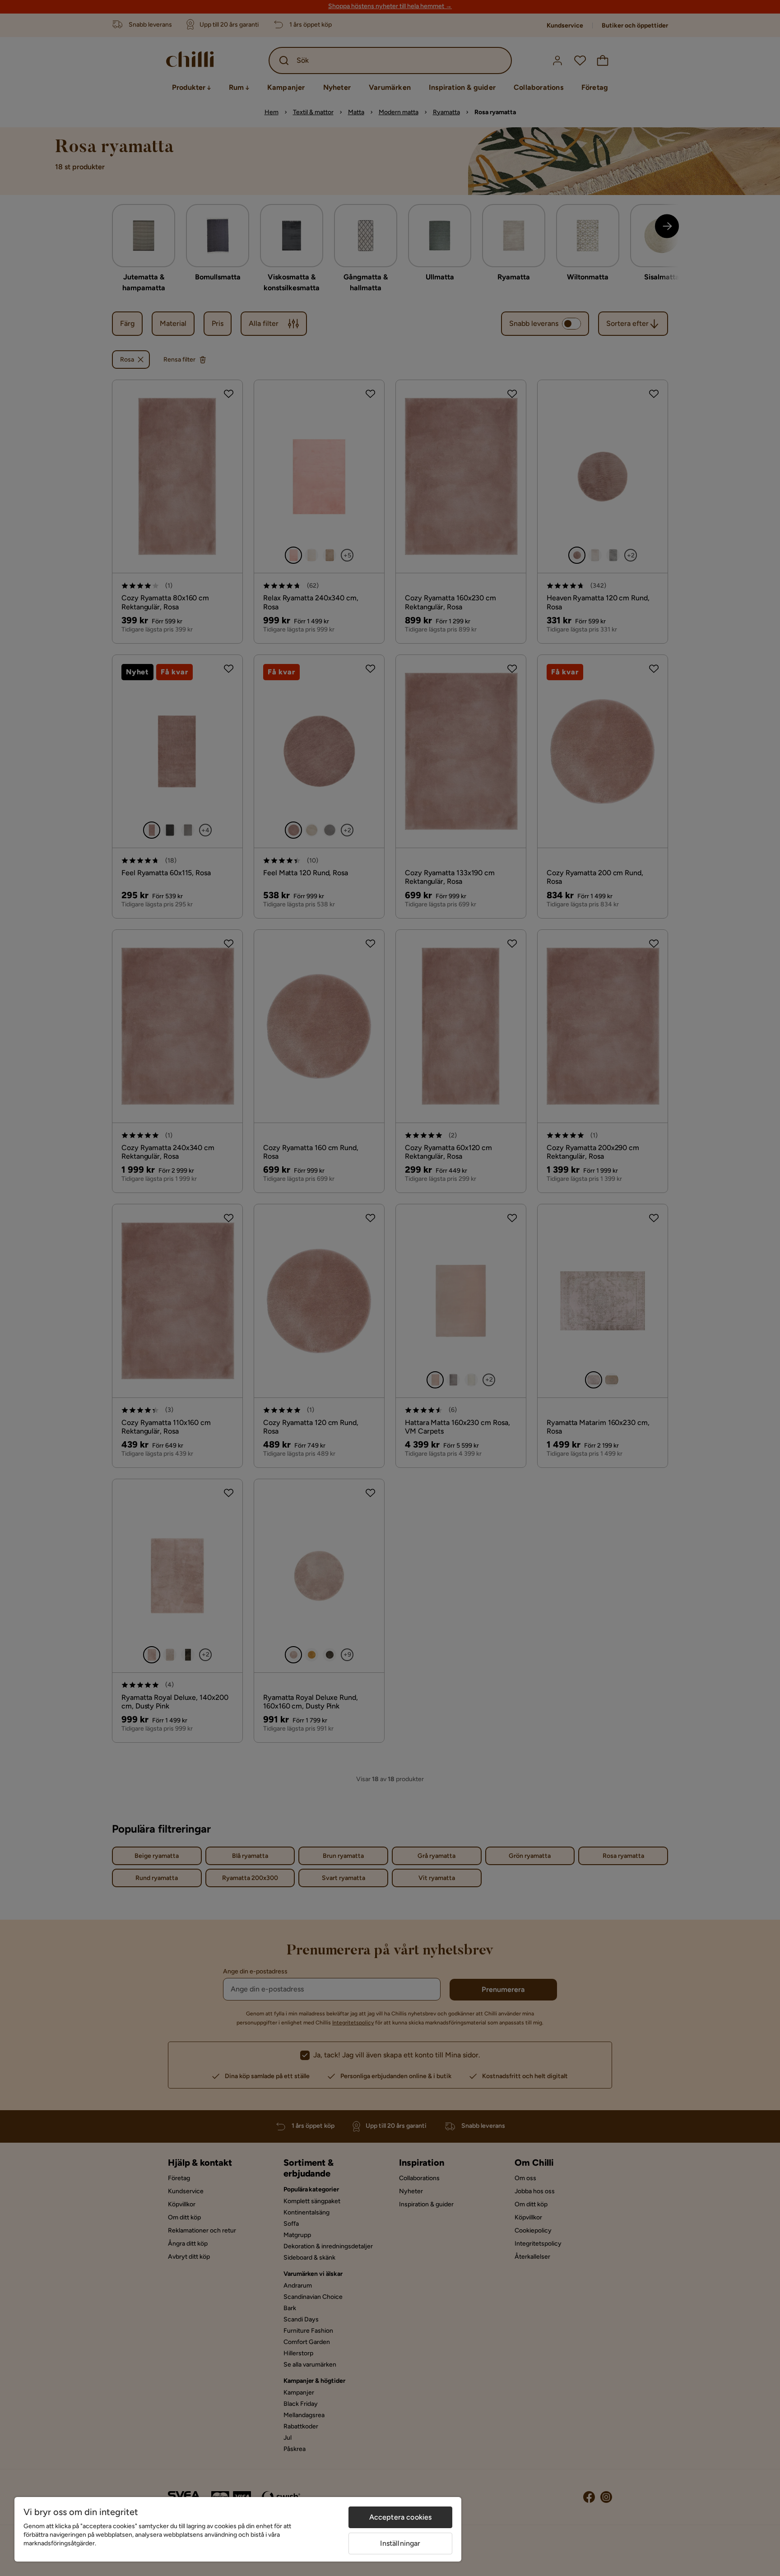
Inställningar (400, 2543)
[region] (238, 2529)
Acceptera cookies (401, 2517)
